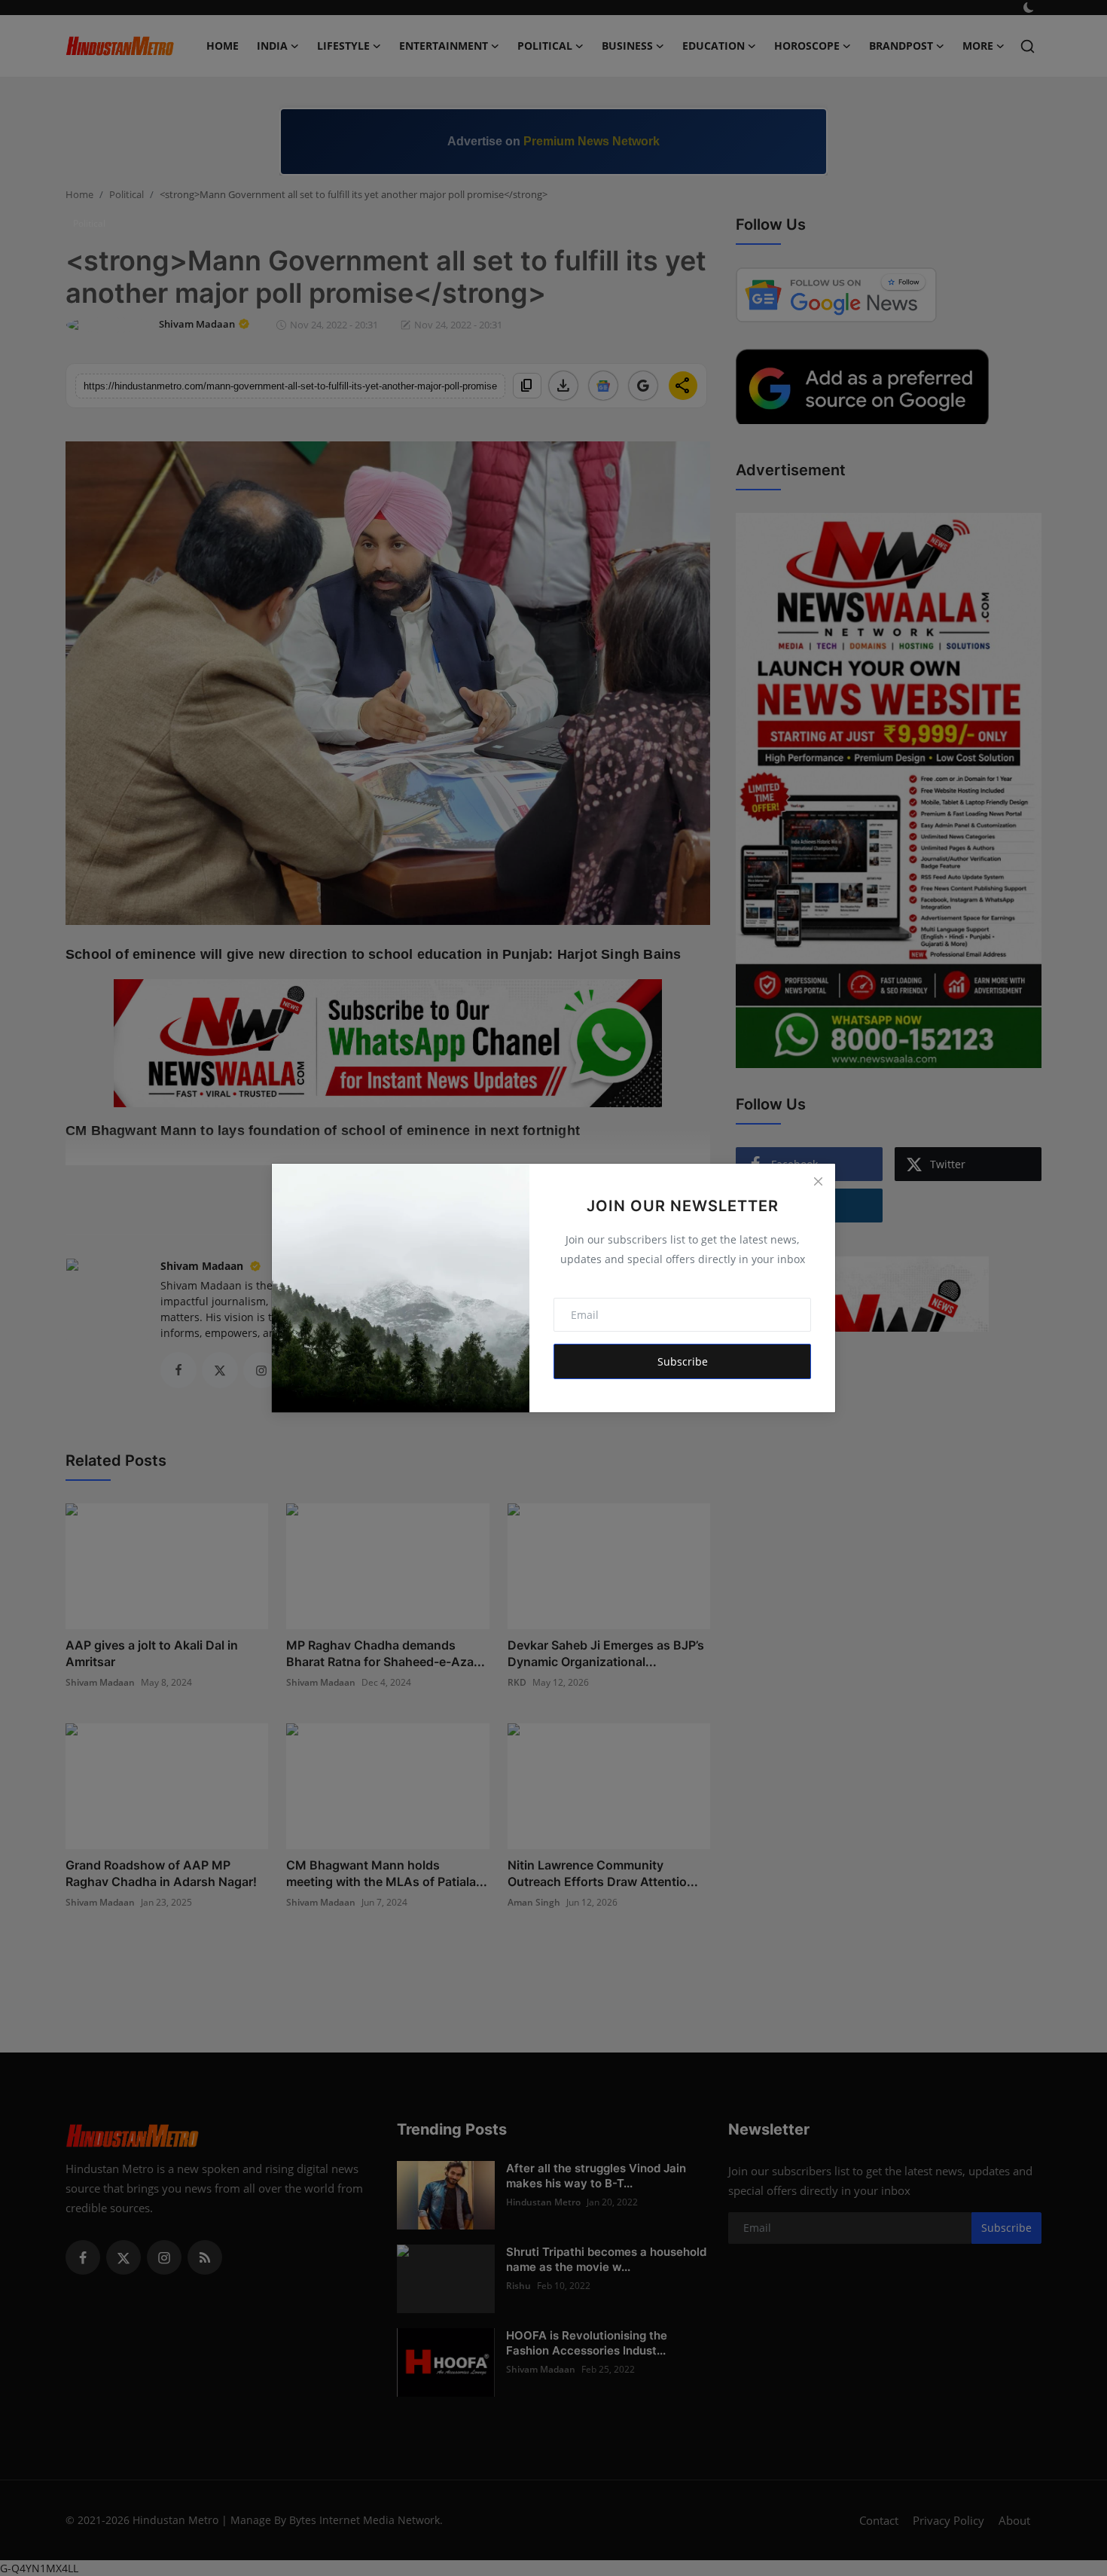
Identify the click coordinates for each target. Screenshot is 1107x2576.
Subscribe (683, 1361)
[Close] (818, 1181)
